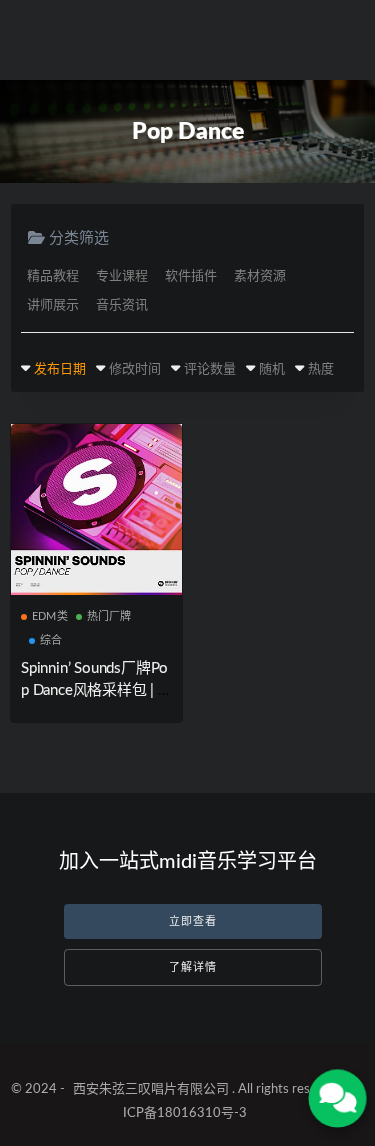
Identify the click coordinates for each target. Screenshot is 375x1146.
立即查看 (193, 921)
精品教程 (53, 276)
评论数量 (210, 369)
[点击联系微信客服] (337, 1098)
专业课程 (122, 276)
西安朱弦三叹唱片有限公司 (151, 1089)
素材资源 (260, 276)
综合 (51, 640)
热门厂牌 (109, 616)
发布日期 (60, 369)
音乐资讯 (122, 305)
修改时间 (135, 369)
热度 (321, 369)
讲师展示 (53, 305)
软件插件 (191, 276)
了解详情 (193, 967)
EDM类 (50, 616)
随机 (272, 369)
